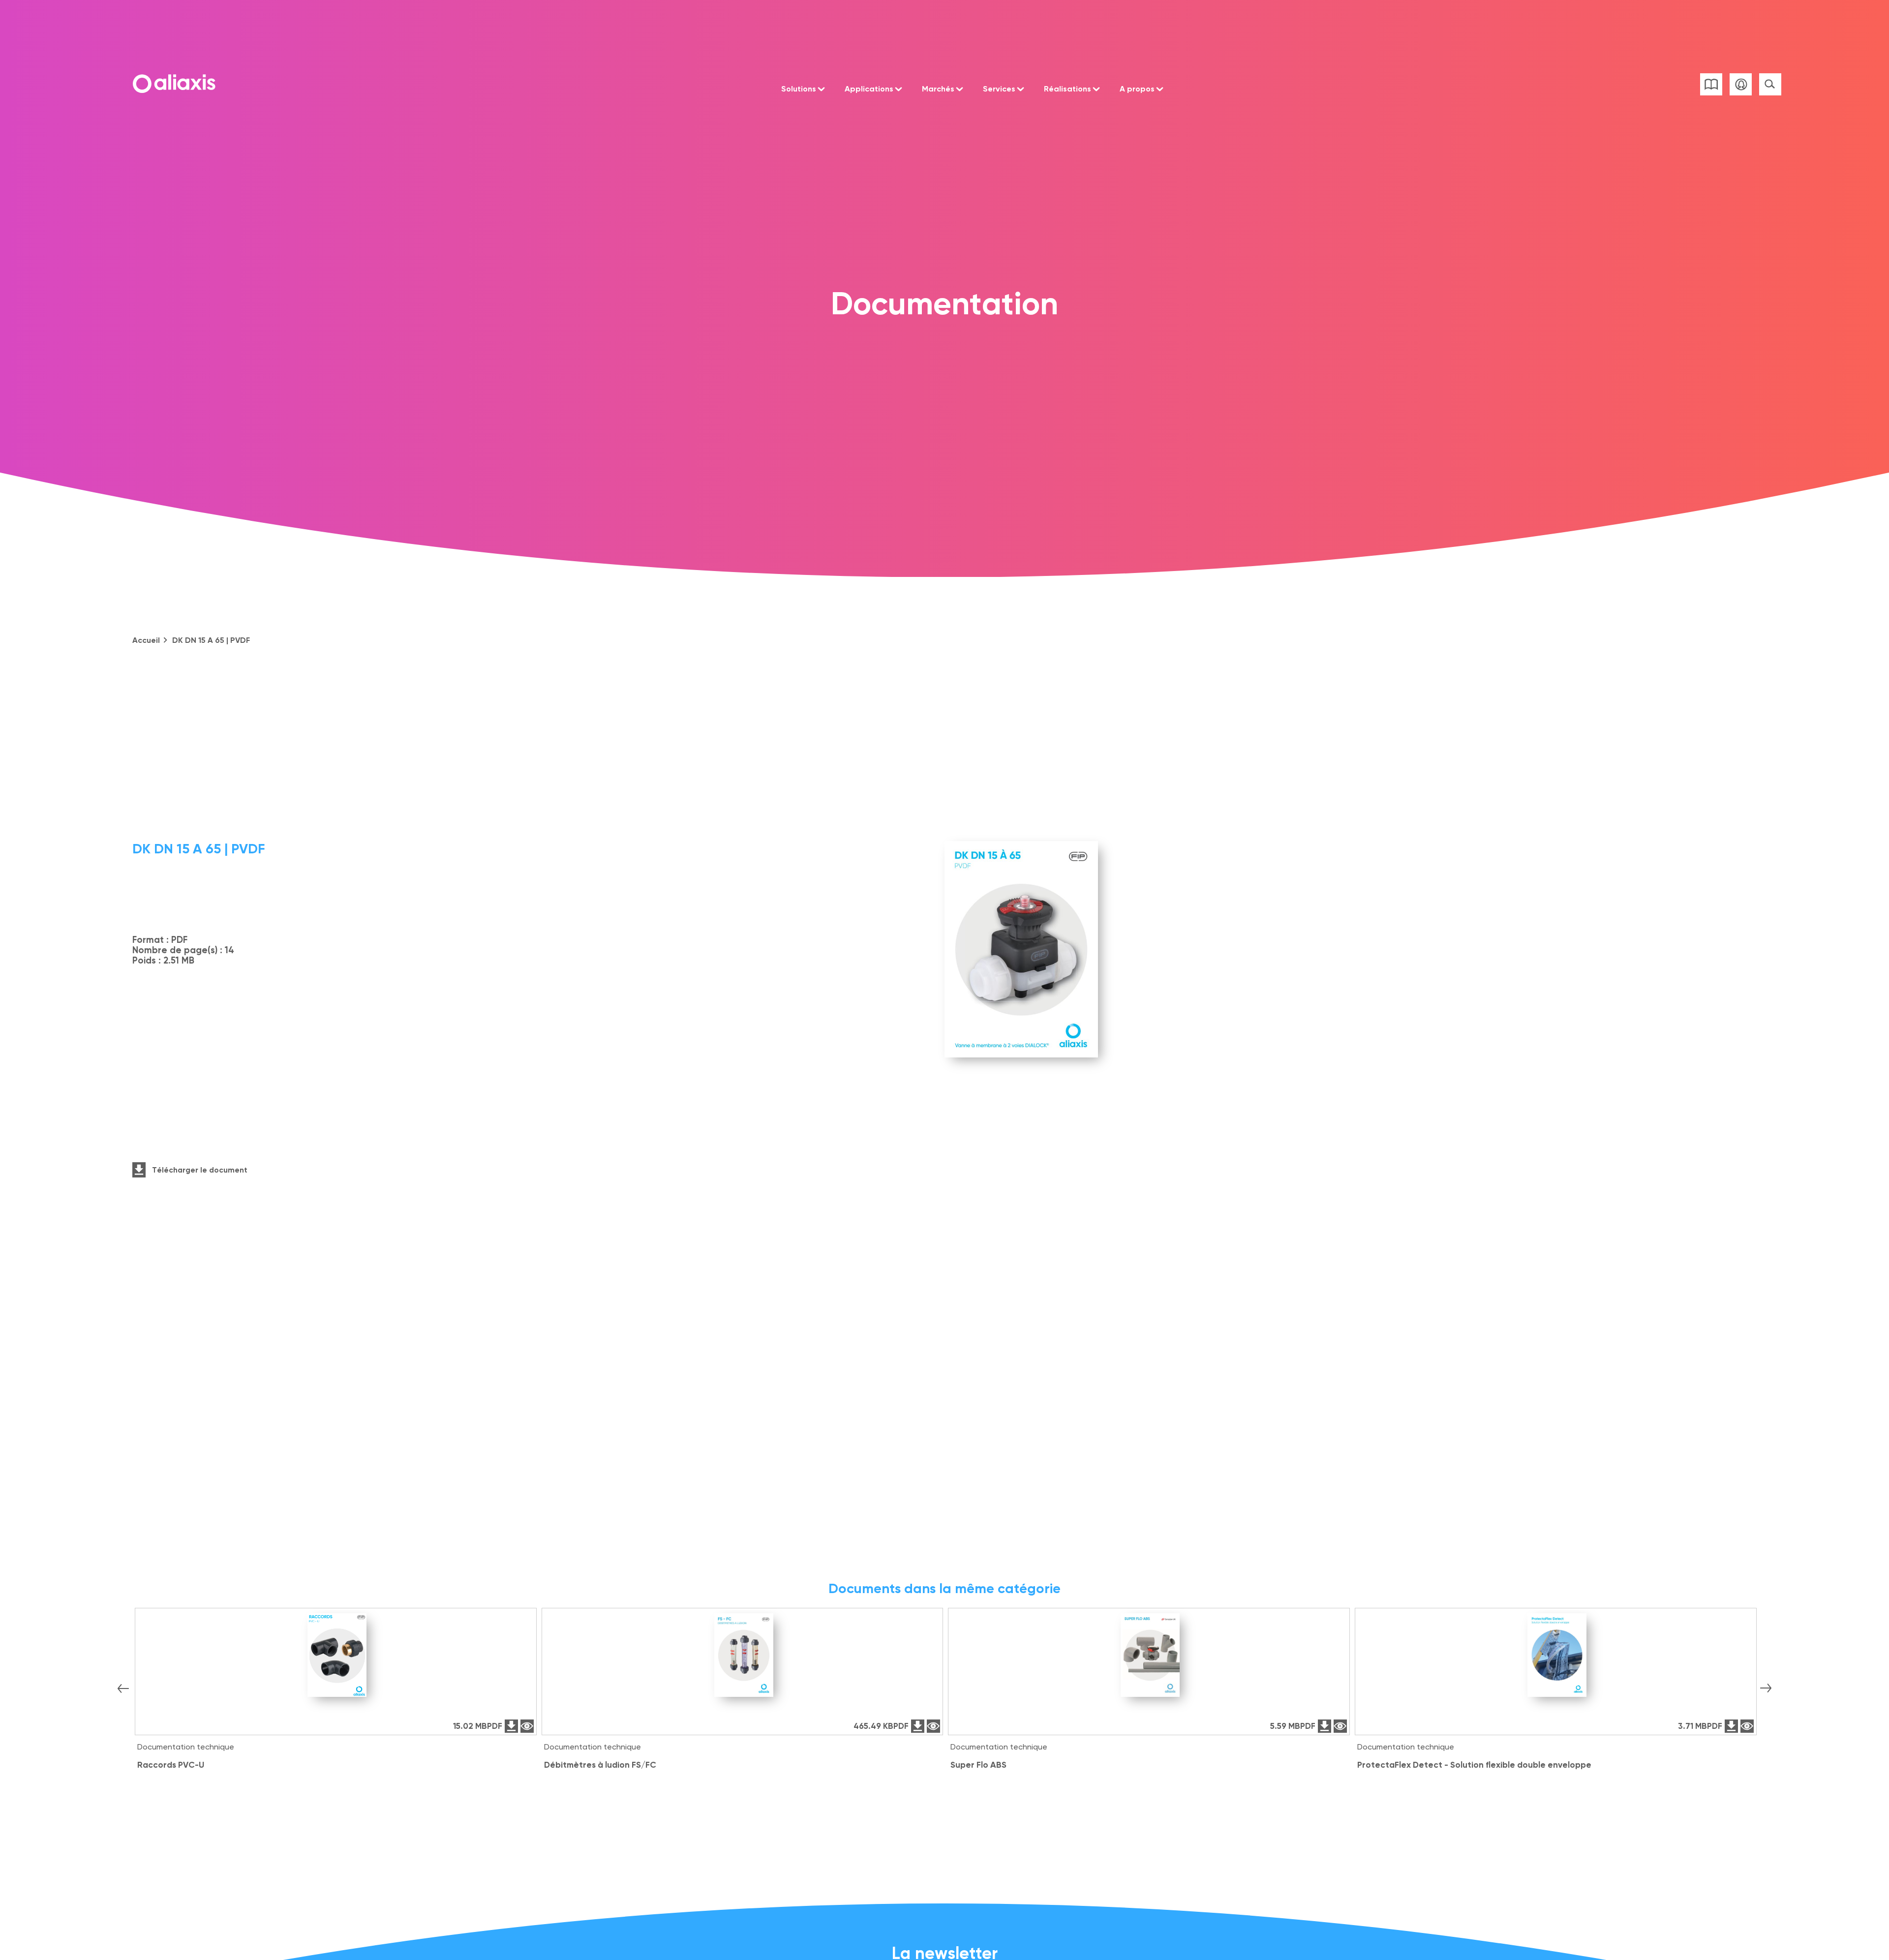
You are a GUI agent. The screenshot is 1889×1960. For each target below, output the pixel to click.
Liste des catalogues (1711, 84)
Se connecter (1741, 84)
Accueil (146, 640)
